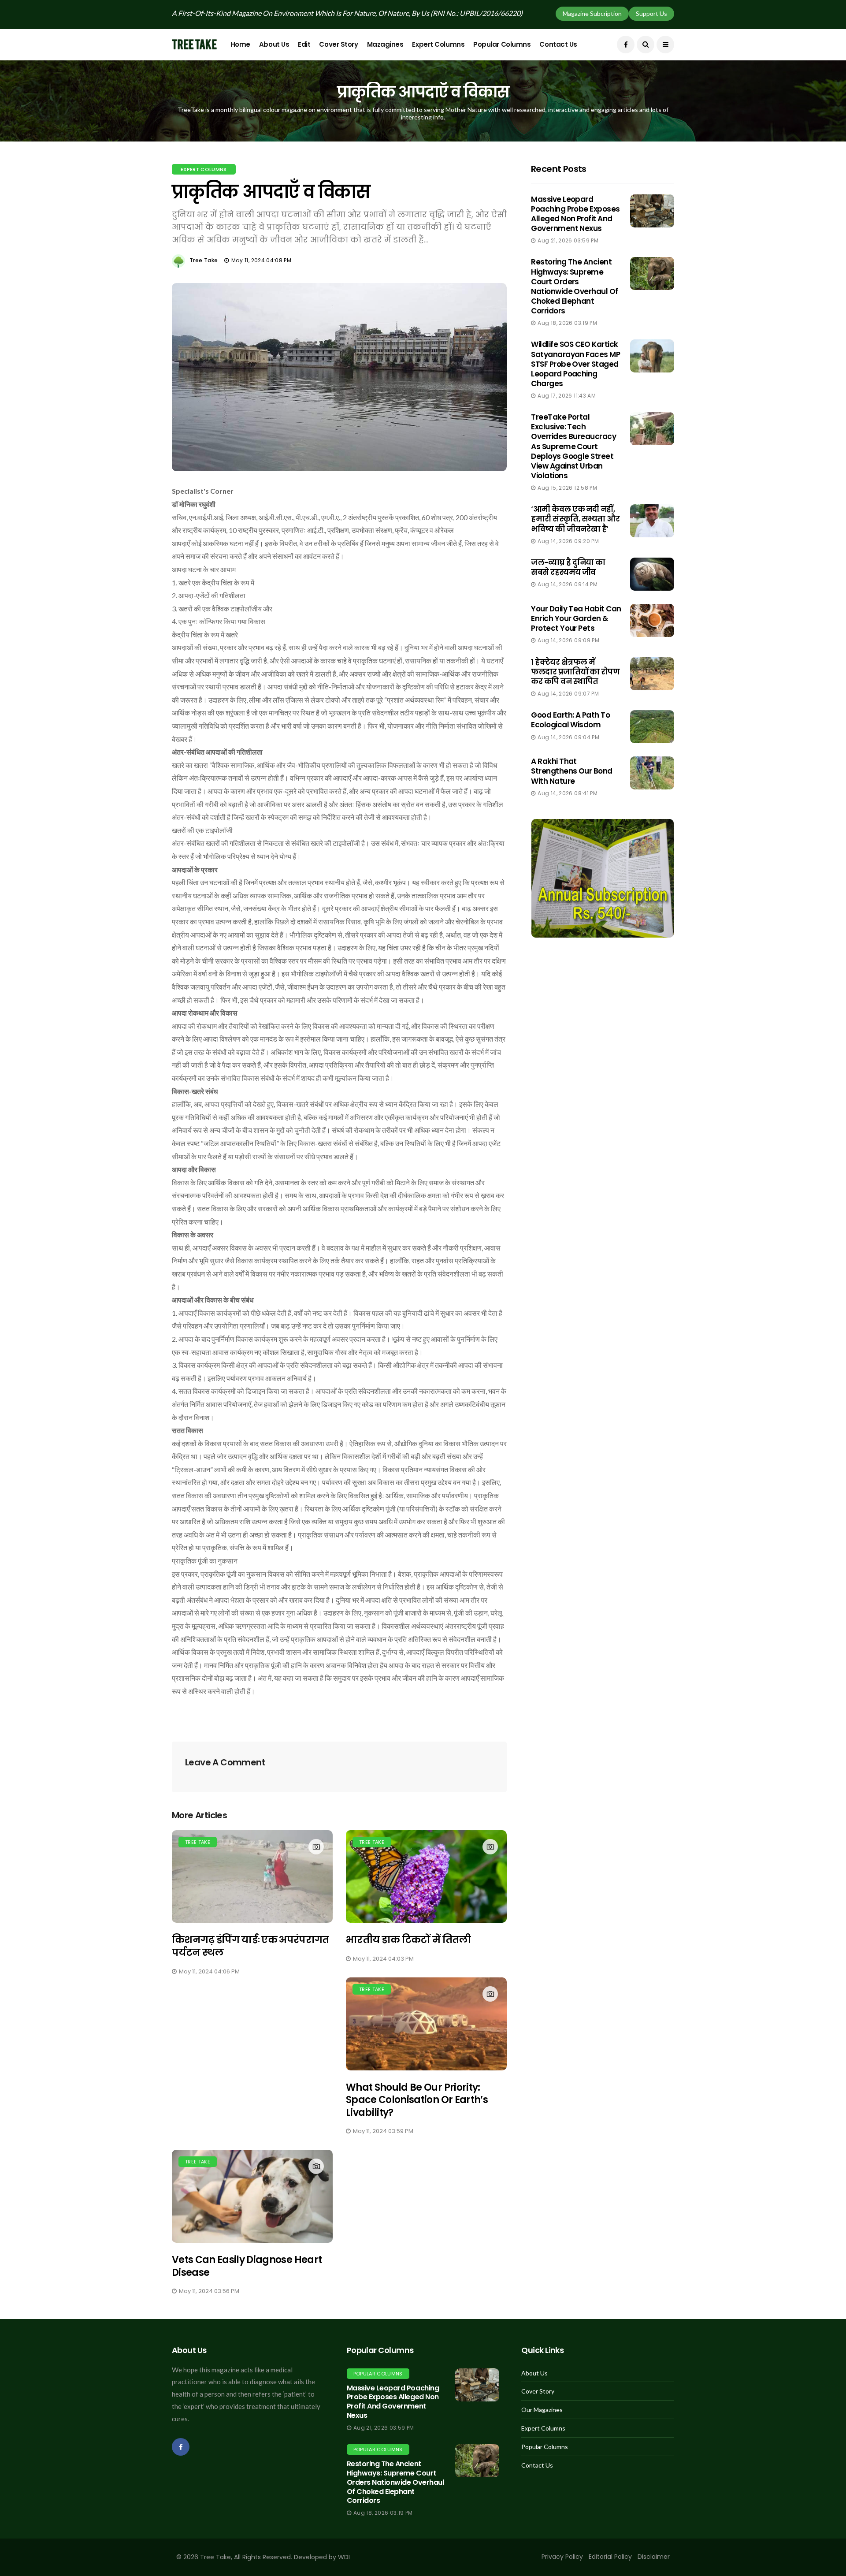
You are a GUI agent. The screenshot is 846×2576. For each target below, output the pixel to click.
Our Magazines (542, 2410)
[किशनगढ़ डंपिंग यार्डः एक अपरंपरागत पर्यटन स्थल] (252, 1877)
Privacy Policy (562, 2557)
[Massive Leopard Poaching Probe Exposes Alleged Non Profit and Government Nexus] (477, 2385)
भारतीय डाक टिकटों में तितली (408, 1940)
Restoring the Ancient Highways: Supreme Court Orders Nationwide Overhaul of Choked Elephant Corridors (575, 286)
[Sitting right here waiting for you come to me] (652, 211)
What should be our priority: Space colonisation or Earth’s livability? (417, 2100)
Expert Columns (438, 44)
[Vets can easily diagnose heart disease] (252, 2196)
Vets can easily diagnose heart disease (247, 2266)
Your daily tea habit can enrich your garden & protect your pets (576, 618)
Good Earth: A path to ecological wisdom (570, 720)
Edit (304, 44)
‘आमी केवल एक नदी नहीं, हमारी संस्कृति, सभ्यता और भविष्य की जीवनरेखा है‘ (575, 519)
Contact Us (558, 44)
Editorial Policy (610, 2557)
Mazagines (385, 44)
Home (240, 44)
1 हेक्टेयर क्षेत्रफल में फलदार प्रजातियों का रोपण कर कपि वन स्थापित (575, 672)
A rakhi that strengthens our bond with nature (572, 771)
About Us (274, 44)
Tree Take (204, 260)
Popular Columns (502, 44)
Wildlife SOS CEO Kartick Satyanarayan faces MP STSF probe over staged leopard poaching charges (575, 364)
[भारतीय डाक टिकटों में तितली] (426, 1877)
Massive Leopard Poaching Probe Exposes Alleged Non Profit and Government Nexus (575, 214)
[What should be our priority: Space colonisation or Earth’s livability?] (426, 2024)
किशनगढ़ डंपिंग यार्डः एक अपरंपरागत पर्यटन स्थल (250, 1946)
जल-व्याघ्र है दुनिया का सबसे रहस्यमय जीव (568, 567)
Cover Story (338, 44)
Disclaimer (654, 2557)
